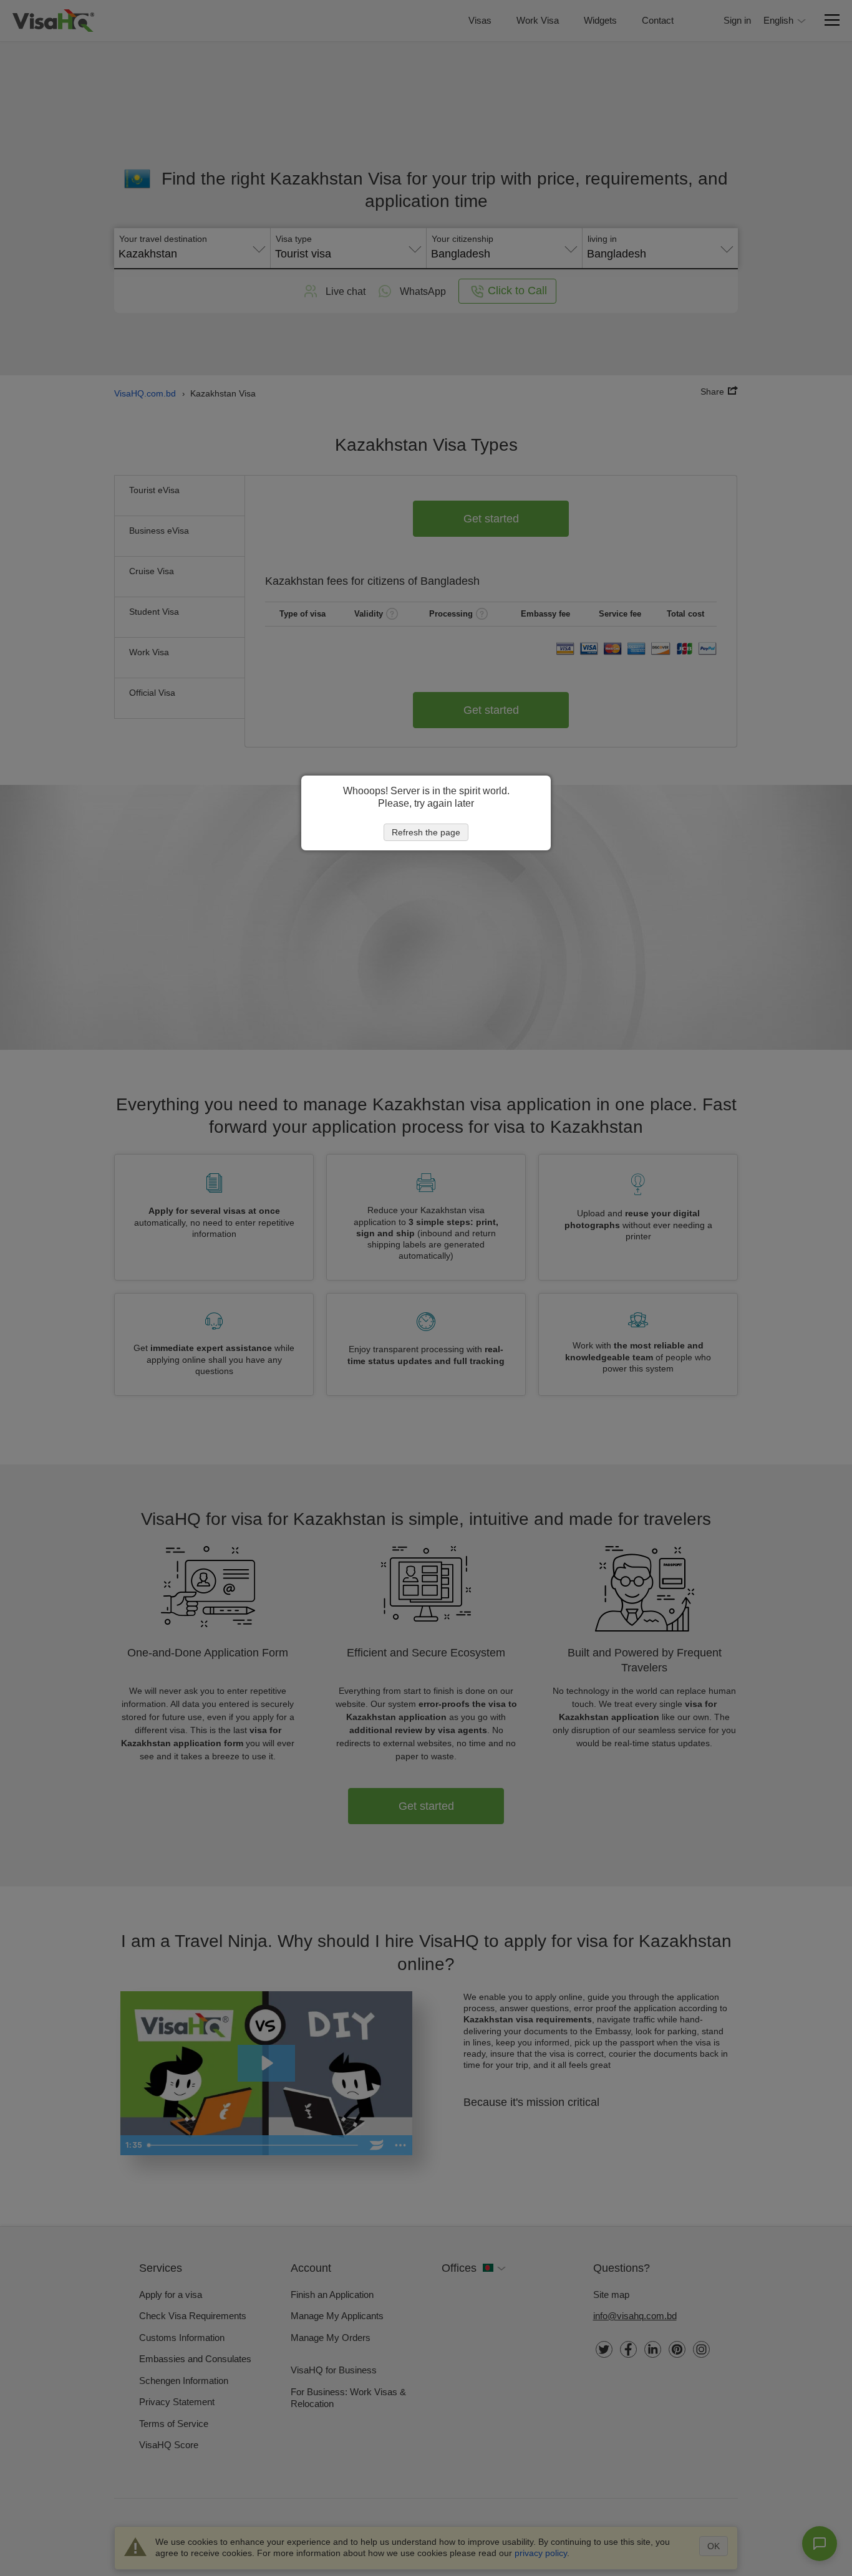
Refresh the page (426, 832)
